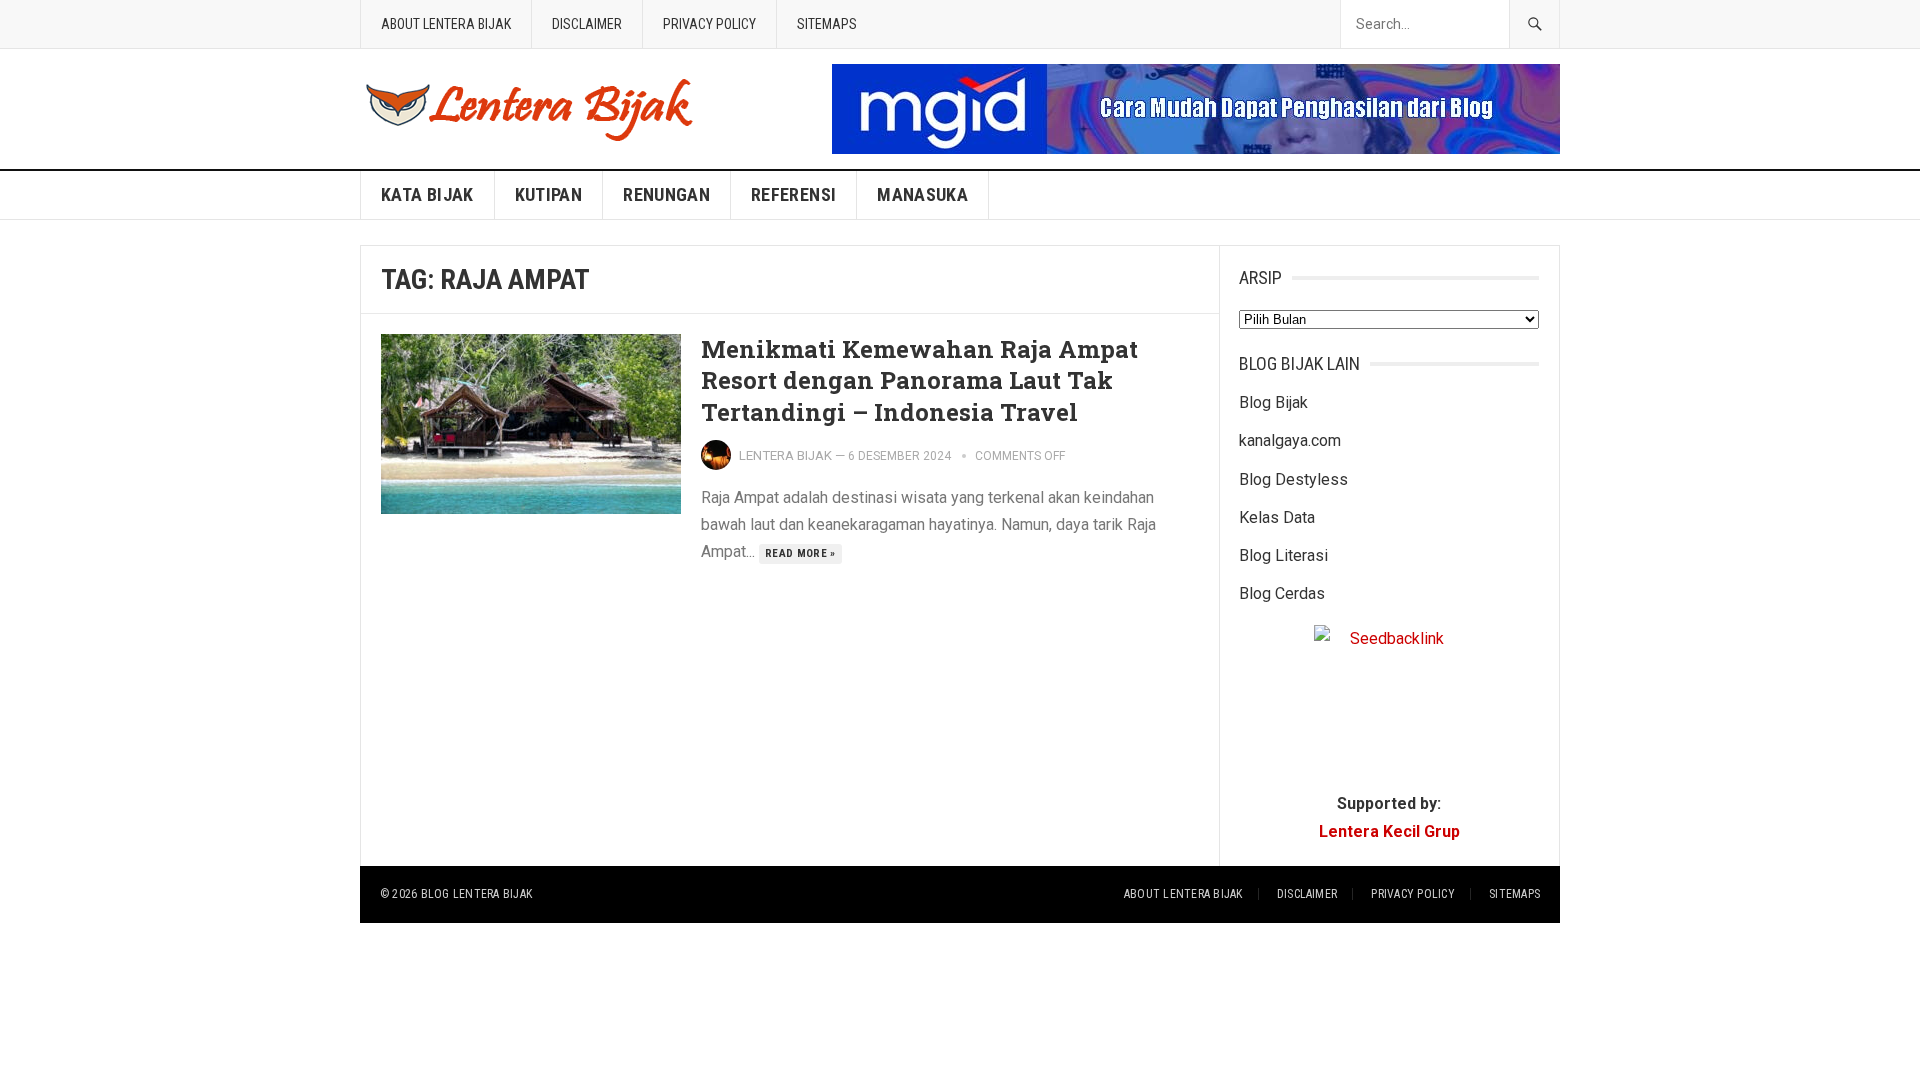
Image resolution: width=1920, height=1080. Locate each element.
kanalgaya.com (1290, 440)
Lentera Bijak (785, 455)
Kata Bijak (427, 194)
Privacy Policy (709, 24)
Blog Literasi (1283, 555)
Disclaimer (587, 24)
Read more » (800, 553)
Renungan (666, 194)
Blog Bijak (1273, 402)
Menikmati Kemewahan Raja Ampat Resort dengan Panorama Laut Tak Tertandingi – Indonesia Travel (919, 380)
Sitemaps (827, 24)
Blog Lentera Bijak (476, 894)
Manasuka (922, 194)
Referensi (793, 194)
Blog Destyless (1293, 479)
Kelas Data (1277, 517)
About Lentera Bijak (446, 24)
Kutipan (549, 194)
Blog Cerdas (1282, 593)
